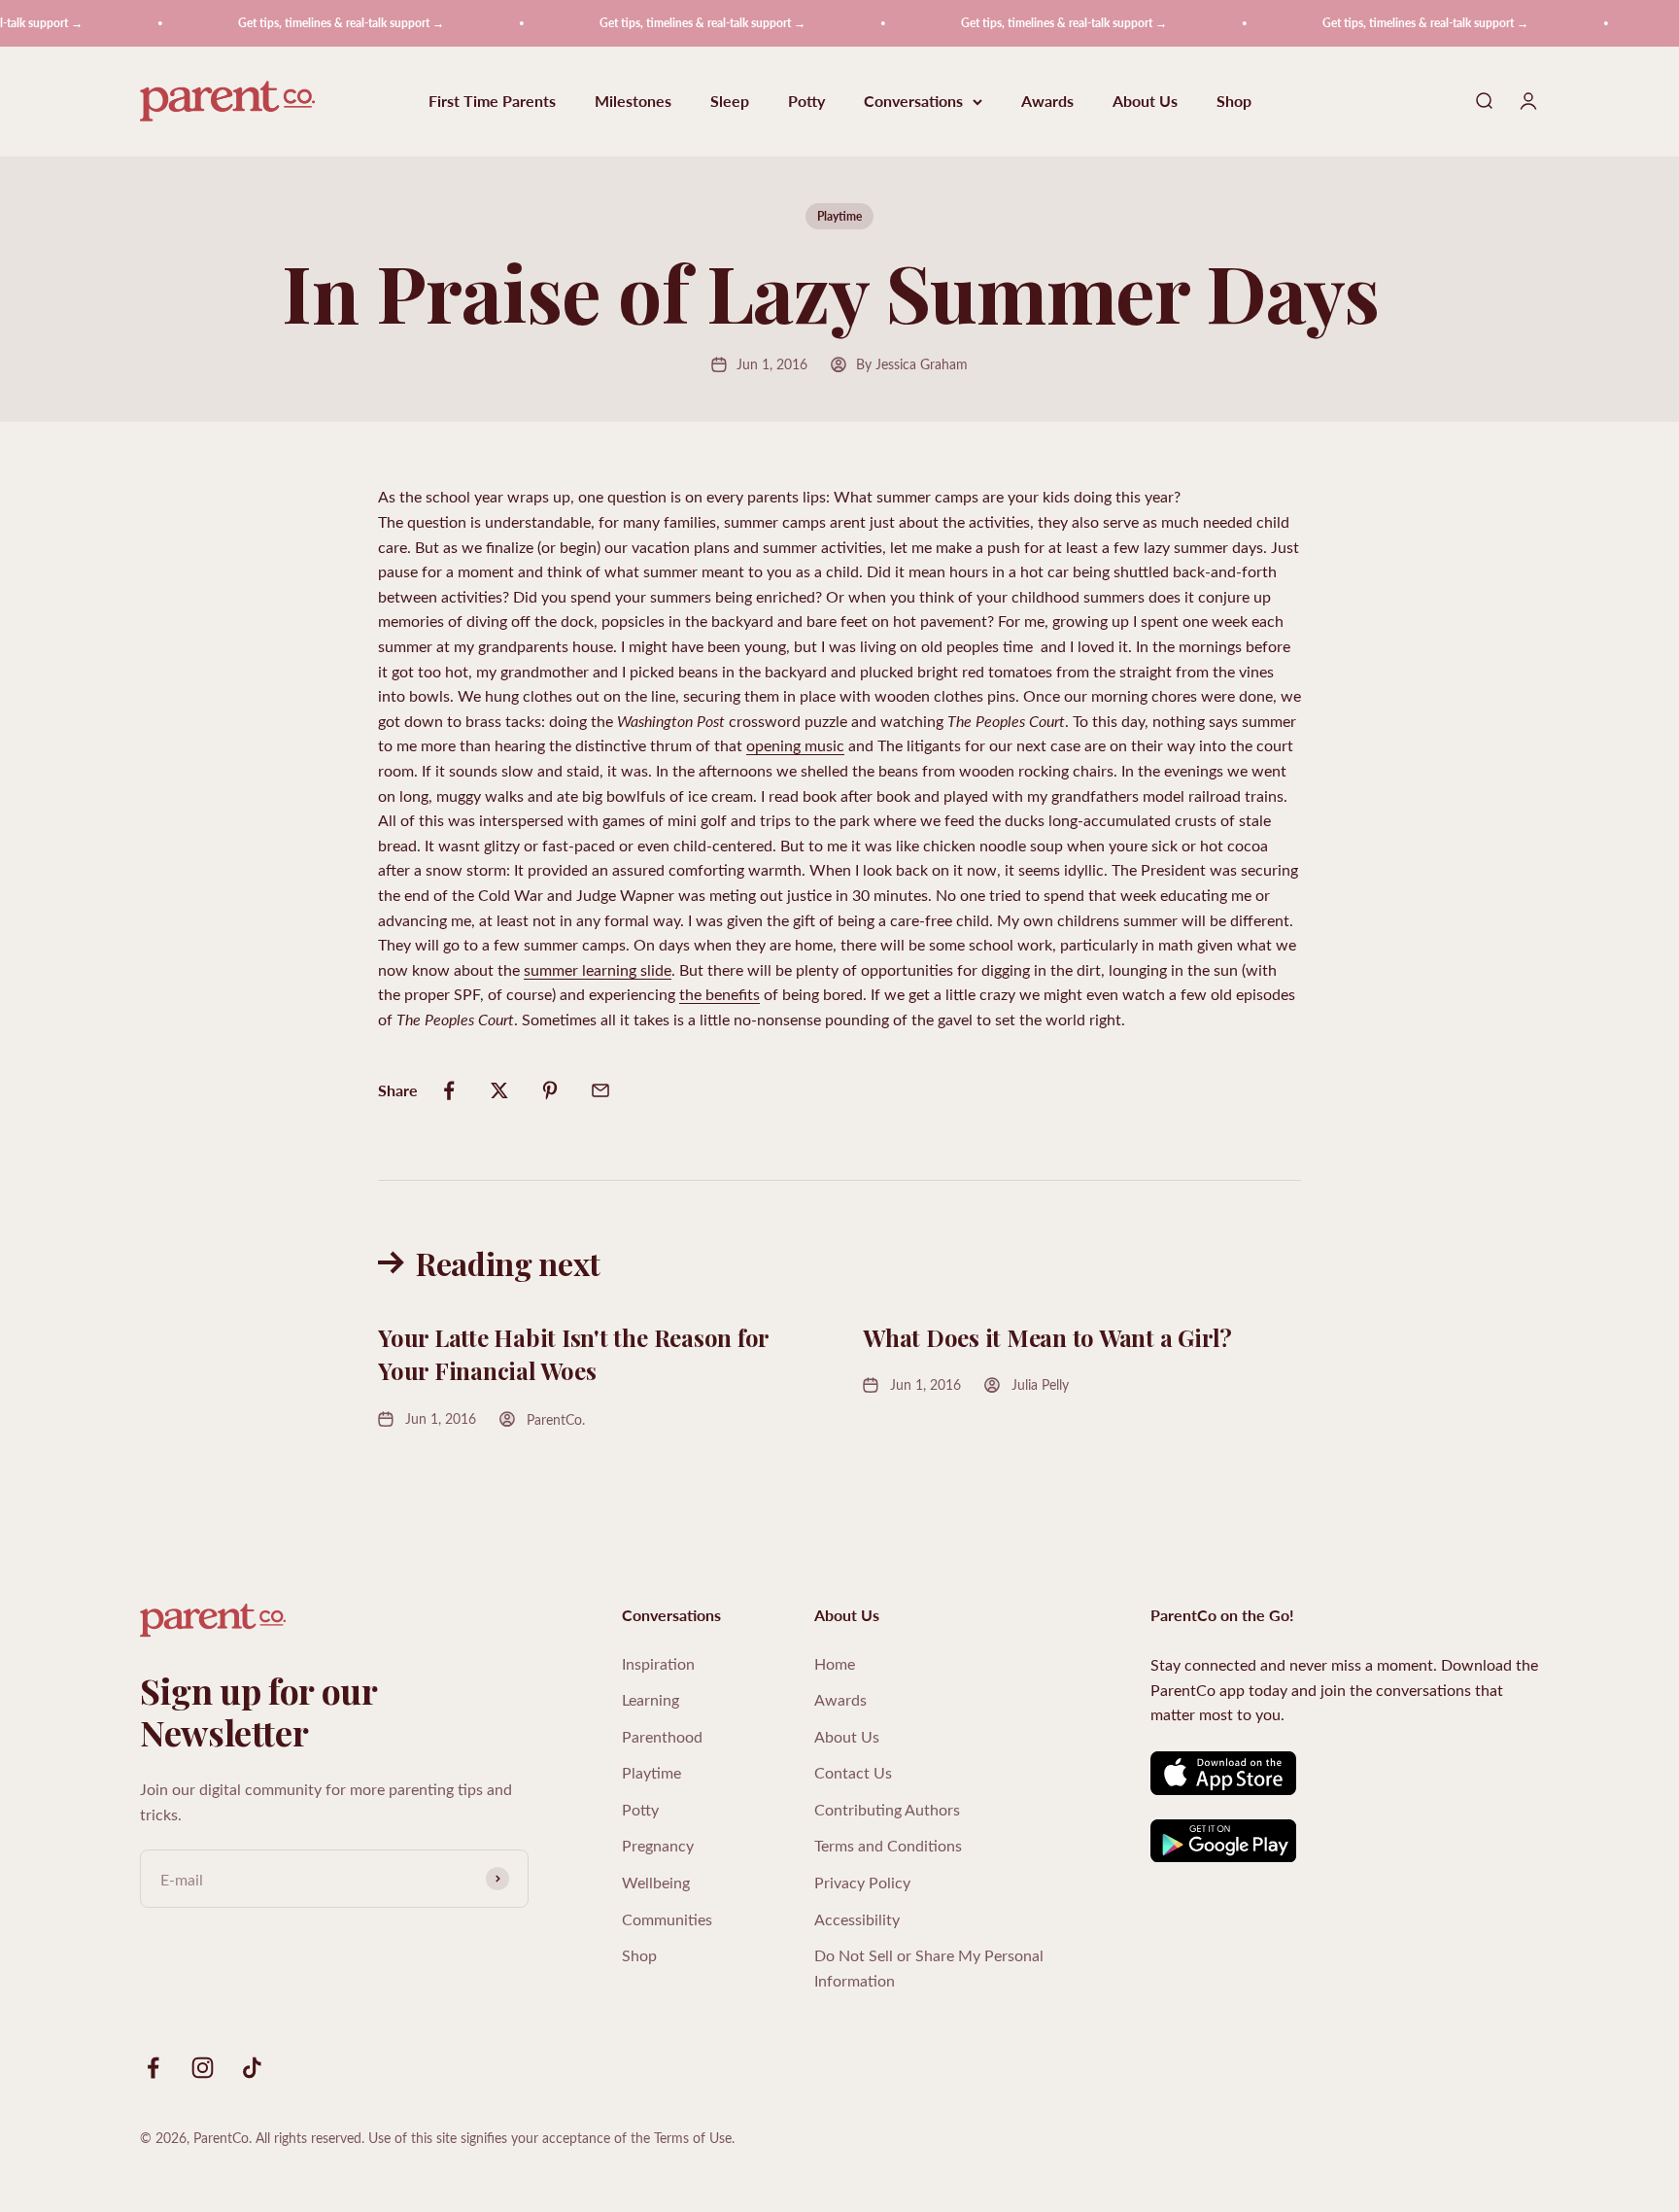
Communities (667, 1919)
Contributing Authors (887, 1809)
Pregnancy (658, 1845)
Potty (806, 102)
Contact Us (853, 1772)
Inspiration (658, 1663)
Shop (1234, 102)
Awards (1047, 102)
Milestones (633, 102)
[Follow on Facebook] (153, 2068)
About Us (1145, 102)
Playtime (839, 216)
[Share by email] (600, 1090)
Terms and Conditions (888, 1845)
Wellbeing (656, 1882)
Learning (651, 1699)
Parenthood (662, 1736)
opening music (795, 745)
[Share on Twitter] (499, 1090)
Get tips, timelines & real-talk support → (311, 23)
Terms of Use (693, 2138)
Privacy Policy (862, 1882)
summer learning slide (598, 969)
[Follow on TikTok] (252, 2068)
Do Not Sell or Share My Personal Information (929, 1968)
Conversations (913, 102)
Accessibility (857, 1919)
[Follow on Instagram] (203, 2068)
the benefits (720, 994)
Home (835, 1663)
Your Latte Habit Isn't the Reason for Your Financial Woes (573, 1354)
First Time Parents (492, 102)
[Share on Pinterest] (550, 1090)
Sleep (730, 102)
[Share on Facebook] (449, 1090)
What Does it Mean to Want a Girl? (1050, 1337)
